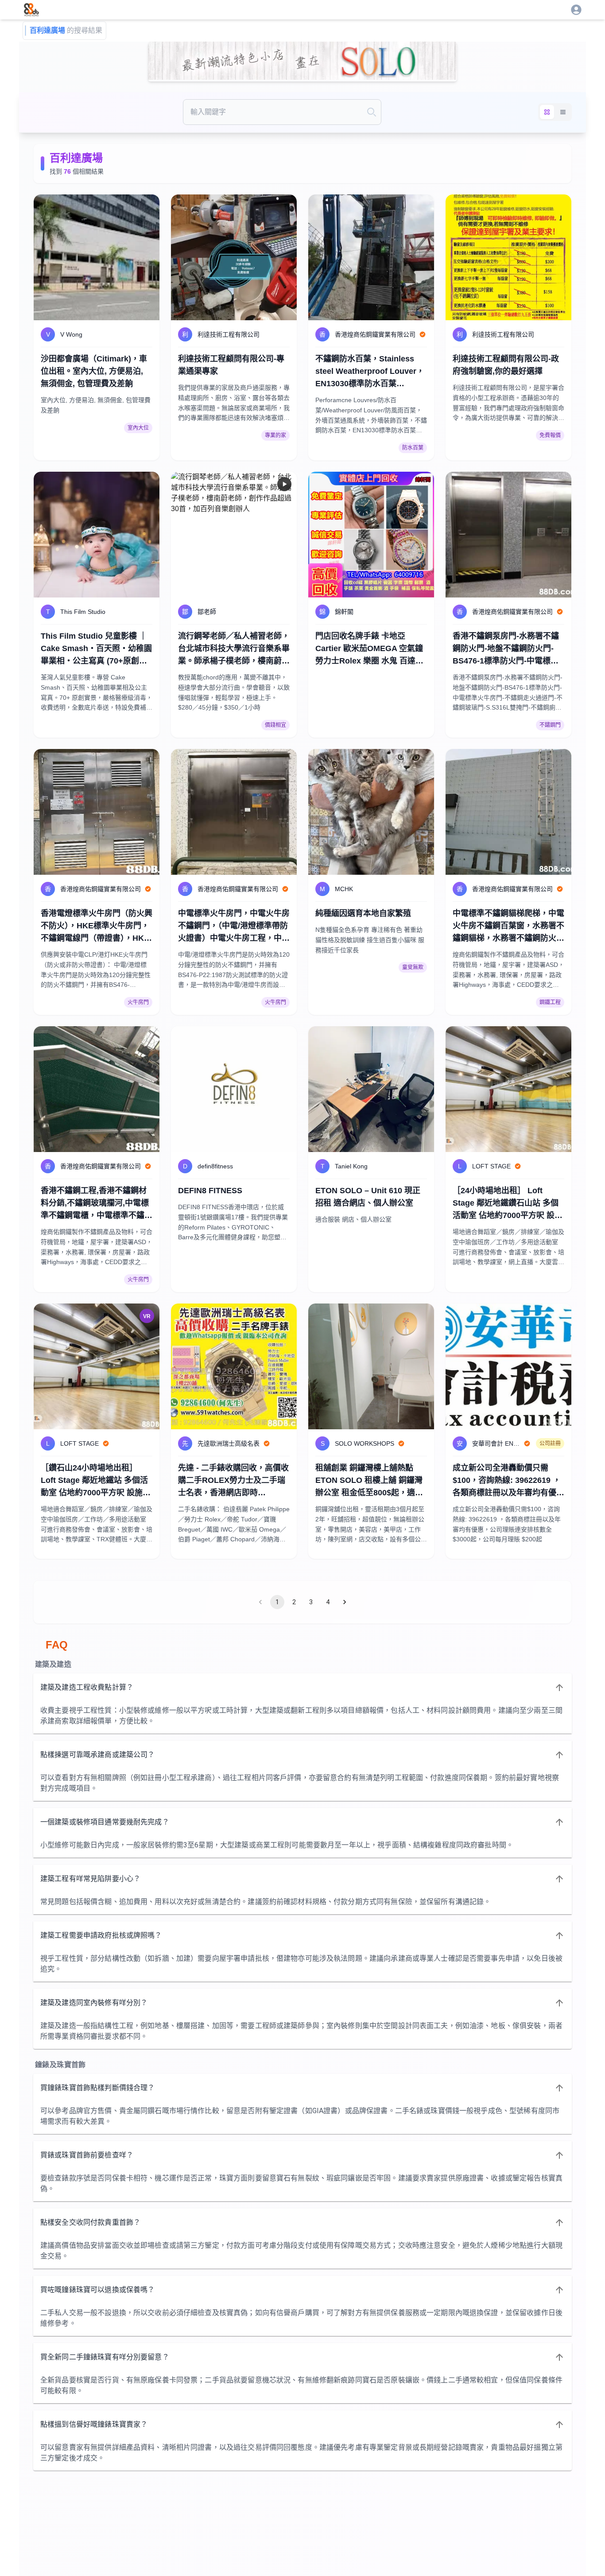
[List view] (563, 112)
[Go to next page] (345, 1602)
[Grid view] (547, 112)
